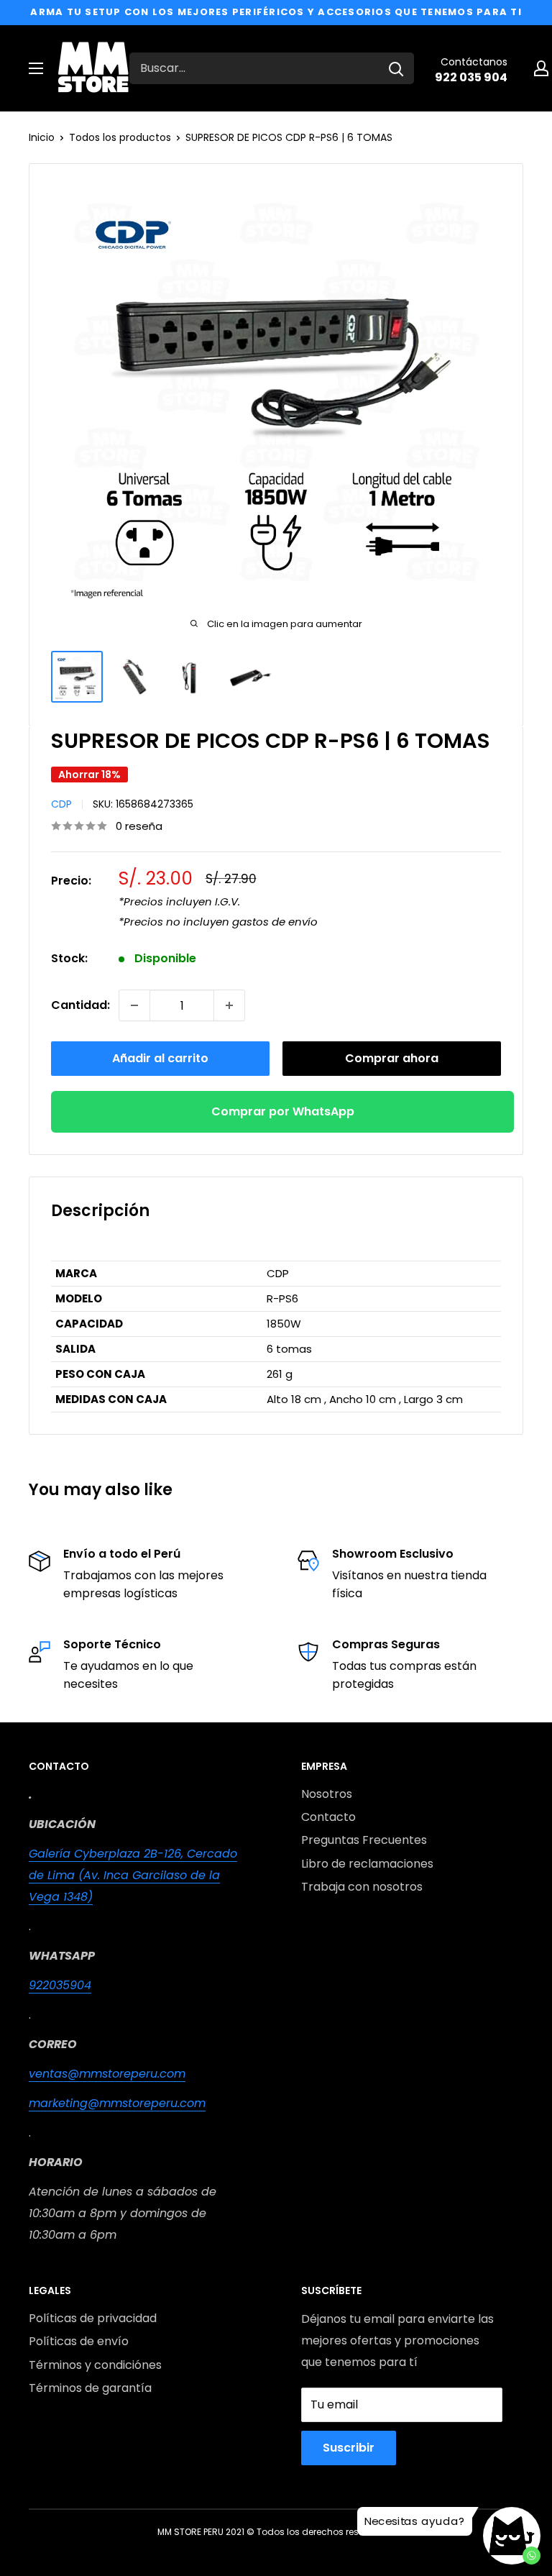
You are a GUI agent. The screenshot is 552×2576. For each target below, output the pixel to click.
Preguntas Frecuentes (364, 1840)
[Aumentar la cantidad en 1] (229, 1005)
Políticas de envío (79, 2341)
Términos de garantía (90, 2388)
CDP (61, 804)
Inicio (42, 137)
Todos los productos (120, 137)
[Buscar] (396, 68)
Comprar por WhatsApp (283, 1111)
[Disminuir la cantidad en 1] (134, 1005)
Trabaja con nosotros (362, 1887)
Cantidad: (80, 1005)
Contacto (328, 1817)
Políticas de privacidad (93, 2318)
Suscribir (349, 2448)
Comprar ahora (392, 1058)
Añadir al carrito (160, 1058)
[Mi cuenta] (541, 68)
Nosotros (327, 1794)
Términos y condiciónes (95, 2365)
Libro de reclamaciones (367, 1864)
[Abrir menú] (36, 68)
